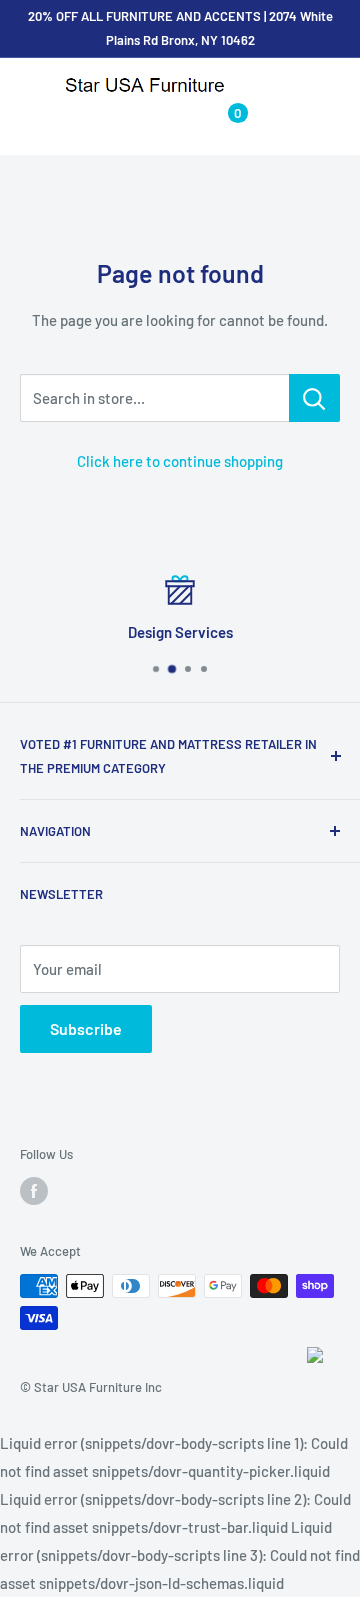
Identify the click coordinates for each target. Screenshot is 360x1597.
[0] (221, 122)
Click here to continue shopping (180, 461)
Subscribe (86, 1028)
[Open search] (142, 122)
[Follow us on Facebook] (34, 1191)
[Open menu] (30, 87)
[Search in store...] (314, 398)
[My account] (181, 122)
